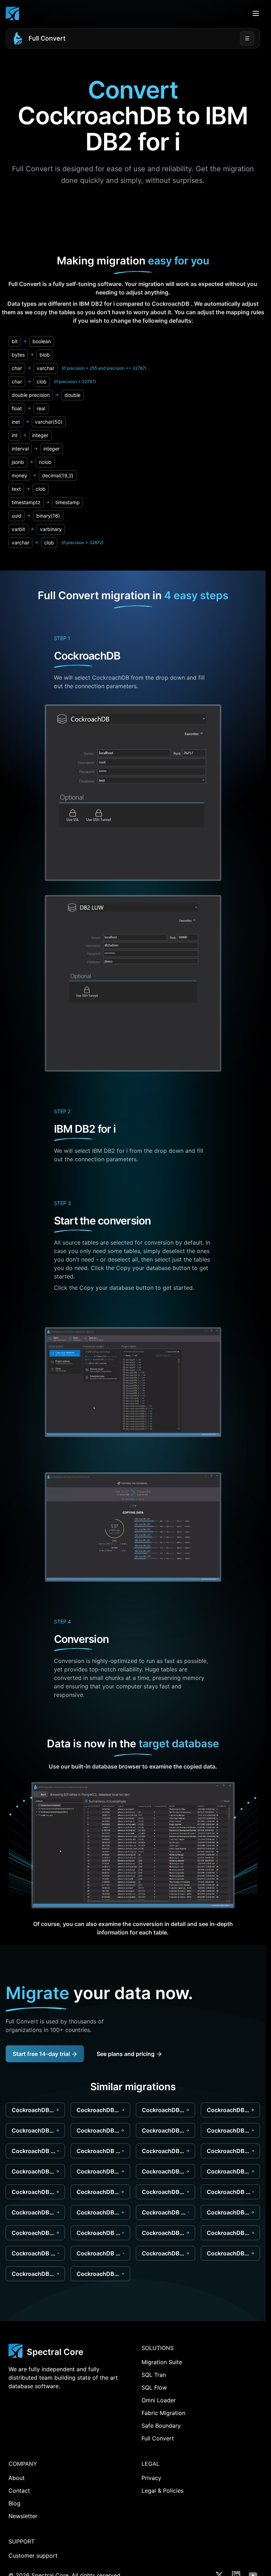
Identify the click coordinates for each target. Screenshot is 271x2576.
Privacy (151, 2478)
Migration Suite (162, 2362)
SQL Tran (154, 2375)
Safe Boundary (161, 2426)
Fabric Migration (163, 2413)
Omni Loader (159, 2400)
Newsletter (23, 2516)
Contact (19, 2491)
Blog (14, 2503)
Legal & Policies (162, 2491)
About (17, 2478)
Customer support (33, 2556)
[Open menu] (256, 13)
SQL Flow (154, 2387)
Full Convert (47, 38)
